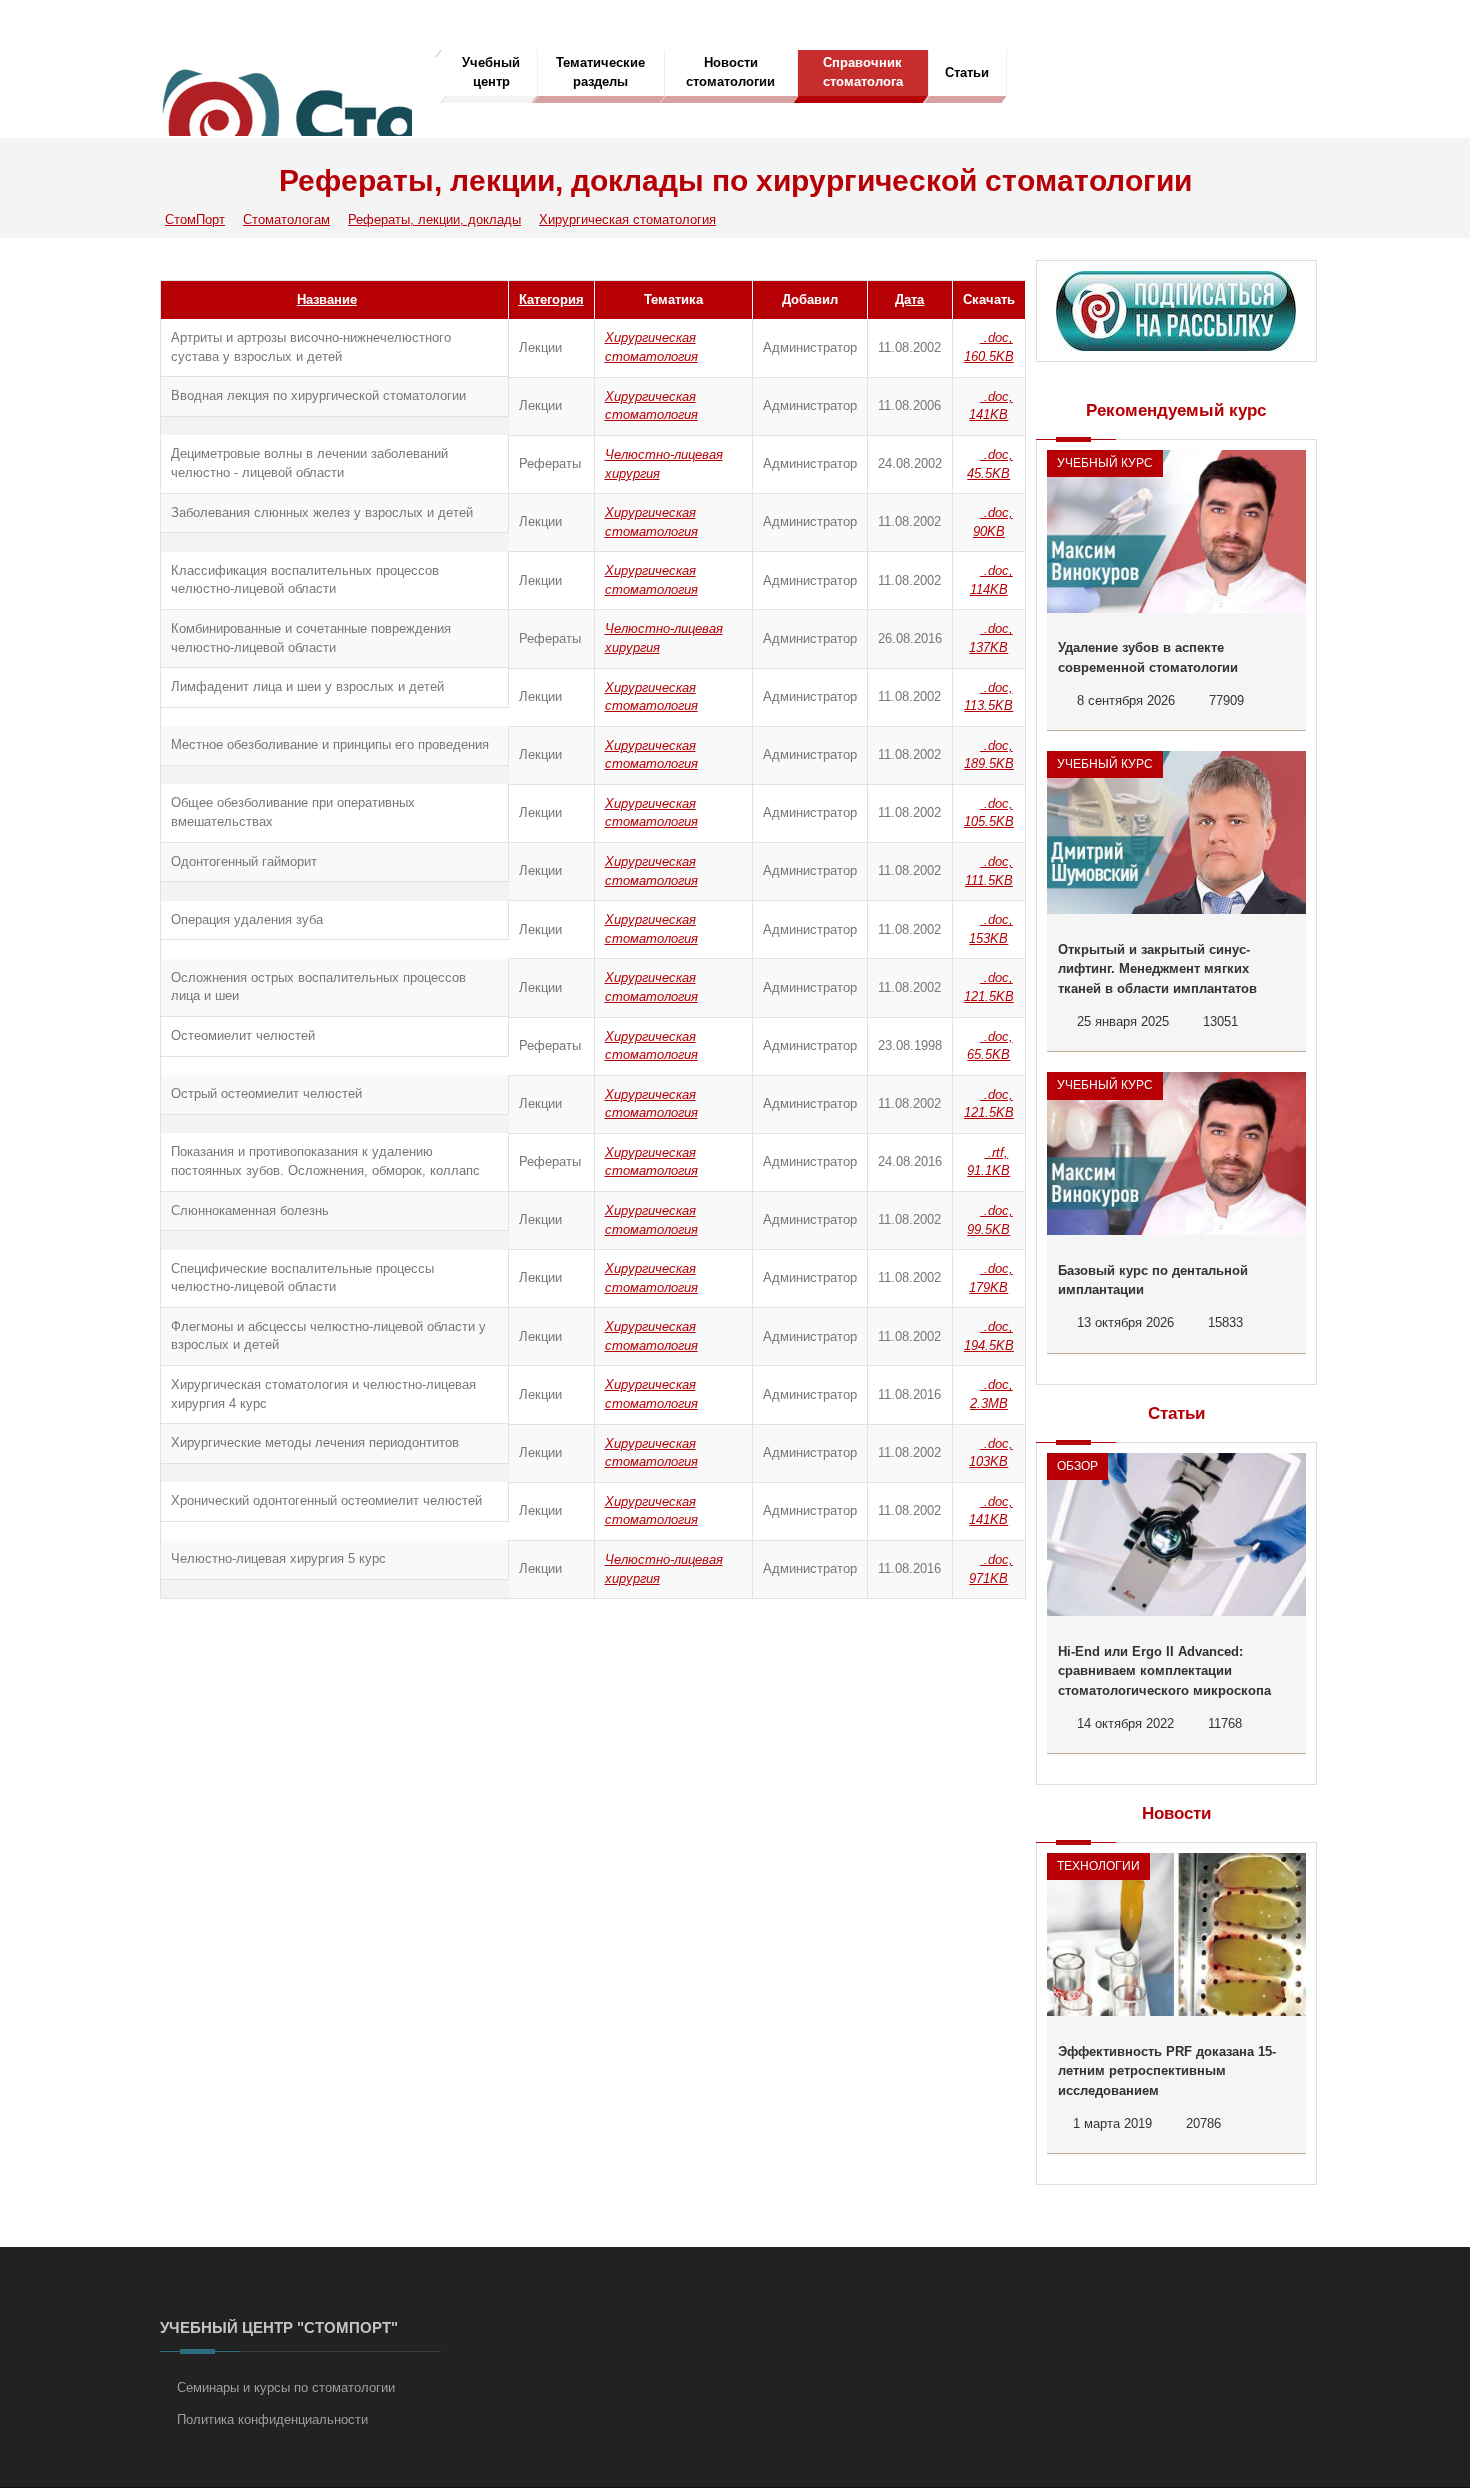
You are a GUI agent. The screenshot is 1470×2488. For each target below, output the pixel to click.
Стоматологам (286, 219)
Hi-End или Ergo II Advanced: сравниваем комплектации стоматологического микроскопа (1164, 1671)
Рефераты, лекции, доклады (434, 219)
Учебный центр (491, 72)
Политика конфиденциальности (272, 2419)
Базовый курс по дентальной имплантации (1153, 1280)
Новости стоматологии (730, 72)
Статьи (967, 72)
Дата (909, 299)
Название (327, 299)
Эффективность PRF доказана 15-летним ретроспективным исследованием (1167, 2071)
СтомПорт (195, 219)
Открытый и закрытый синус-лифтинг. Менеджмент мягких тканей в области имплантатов (1157, 969)
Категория (551, 299)
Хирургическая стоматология (627, 219)
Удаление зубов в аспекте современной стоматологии (1148, 657)
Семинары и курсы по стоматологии (286, 2387)
